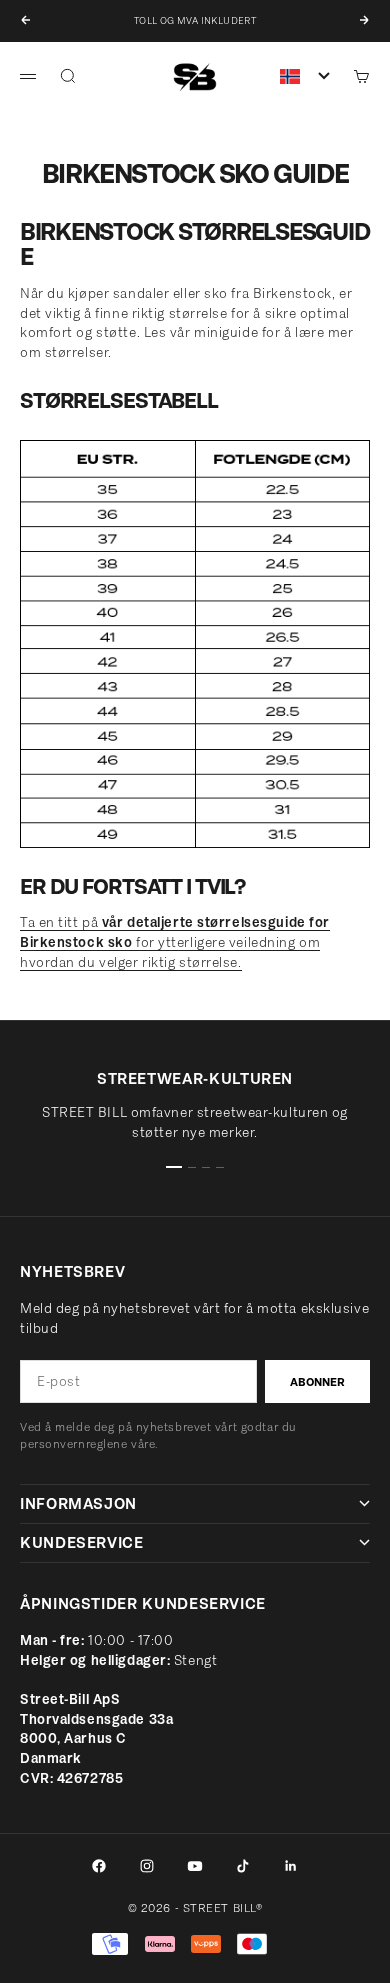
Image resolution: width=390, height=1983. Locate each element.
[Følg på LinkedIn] (291, 1866)
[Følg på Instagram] (147, 1866)
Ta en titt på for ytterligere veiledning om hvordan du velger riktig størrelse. (175, 942)
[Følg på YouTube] (195, 1866)
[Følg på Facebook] (99, 1866)
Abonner (317, 1382)
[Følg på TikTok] (243, 1866)
